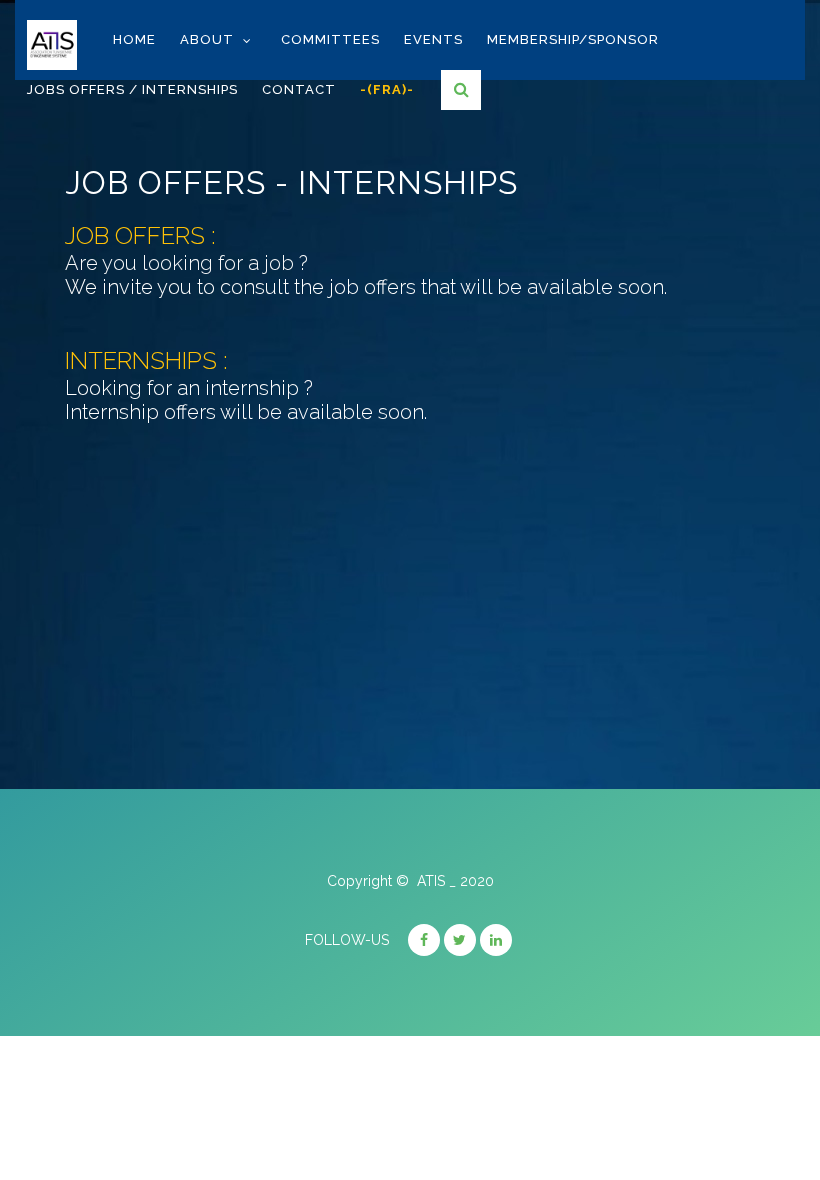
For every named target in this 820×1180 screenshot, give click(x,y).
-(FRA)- (387, 89)
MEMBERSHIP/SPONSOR (573, 39)
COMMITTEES (330, 39)
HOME (134, 39)
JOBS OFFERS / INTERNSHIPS (132, 89)
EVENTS (433, 39)
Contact (299, 89)
